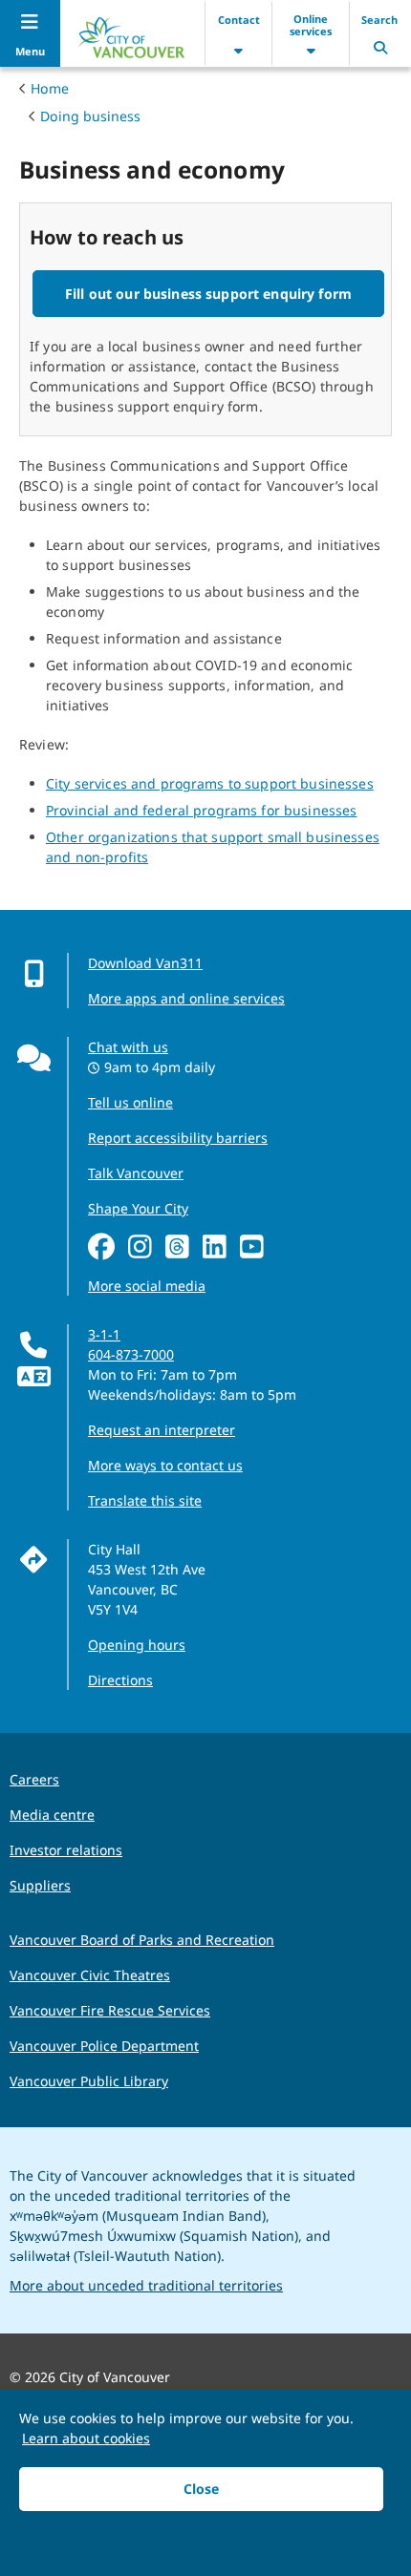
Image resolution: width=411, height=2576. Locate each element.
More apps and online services (186, 998)
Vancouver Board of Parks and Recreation (142, 1940)
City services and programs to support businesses (210, 783)
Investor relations (66, 1850)
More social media (147, 1286)
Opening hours (137, 1645)
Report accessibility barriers (178, 1138)
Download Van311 (145, 963)
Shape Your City (138, 1208)
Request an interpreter (162, 1430)
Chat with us (128, 1047)
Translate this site (145, 1500)
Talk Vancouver (136, 1173)
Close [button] (201, 2489)
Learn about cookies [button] (86, 2438)
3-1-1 (104, 1334)
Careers (34, 1779)
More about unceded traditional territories (146, 2285)
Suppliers (40, 1885)
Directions (120, 1680)
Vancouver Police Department (104, 2046)
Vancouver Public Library (89, 2081)
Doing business (90, 116)
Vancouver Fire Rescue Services (110, 2010)
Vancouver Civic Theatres (90, 1975)
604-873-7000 (131, 1354)
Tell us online (130, 1102)
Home (50, 88)
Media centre (52, 1815)
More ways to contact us (165, 1465)
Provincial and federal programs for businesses (201, 810)
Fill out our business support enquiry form (208, 294)
